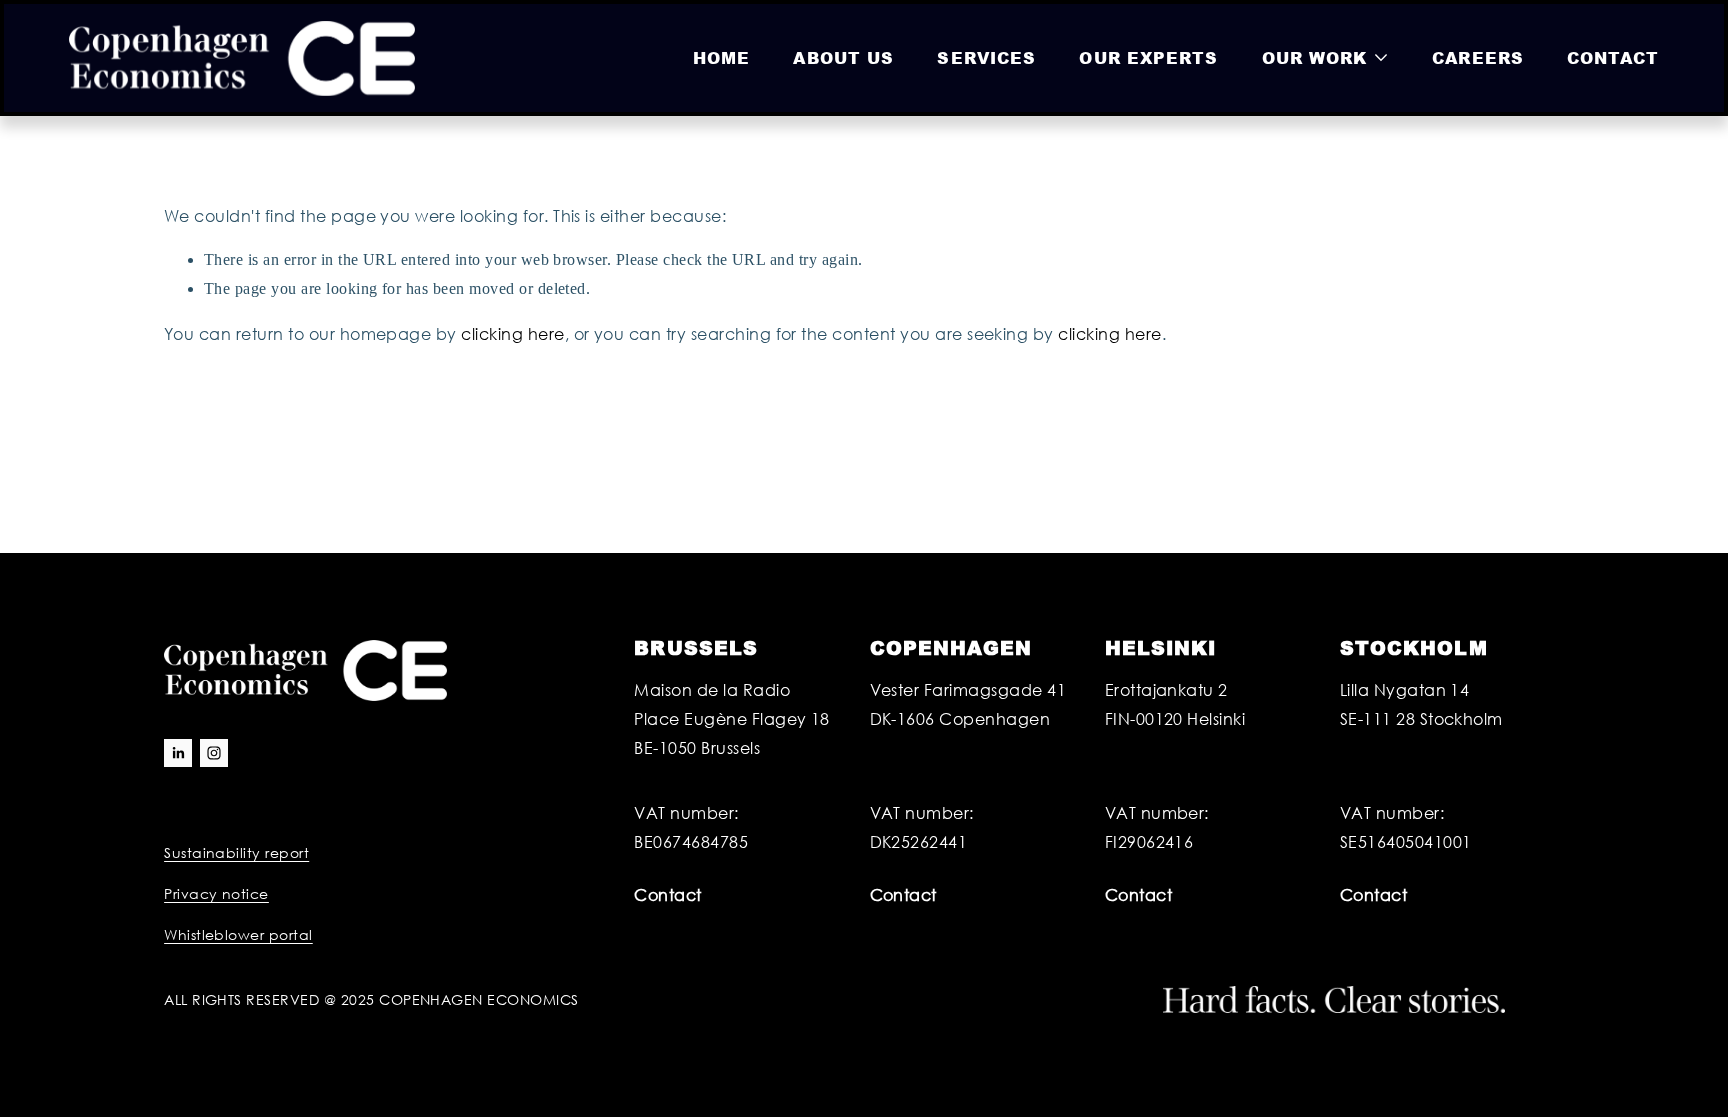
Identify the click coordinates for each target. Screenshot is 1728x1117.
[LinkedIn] (178, 753)
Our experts (1148, 57)
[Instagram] (214, 753)
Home (721, 57)
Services (986, 57)
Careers (1478, 57)
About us (843, 57)
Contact (1613, 57)
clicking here (512, 333)
